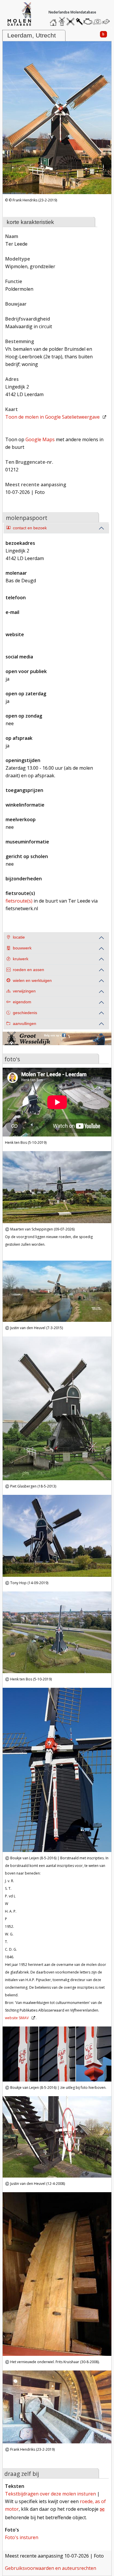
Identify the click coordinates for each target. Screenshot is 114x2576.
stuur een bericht (107, 22)
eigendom (22, 1002)
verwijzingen (24, 991)
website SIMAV (17, 2018)
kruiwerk (21, 959)
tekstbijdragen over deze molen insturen (50, 2494)
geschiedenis (25, 1013)
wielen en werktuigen (32, 981)
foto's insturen (22, 2537)
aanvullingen (25, 1024)
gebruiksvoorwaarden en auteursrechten (51, 2568)
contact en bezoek (30, 528)
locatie (19, 937)
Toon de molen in (52, 417)
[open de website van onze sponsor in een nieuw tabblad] (57, 1042)
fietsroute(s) (19, 901)
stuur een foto (97, 22)
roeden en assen (28, 970)
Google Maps (40, 439)
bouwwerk (22, 948)
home (54, 20)
